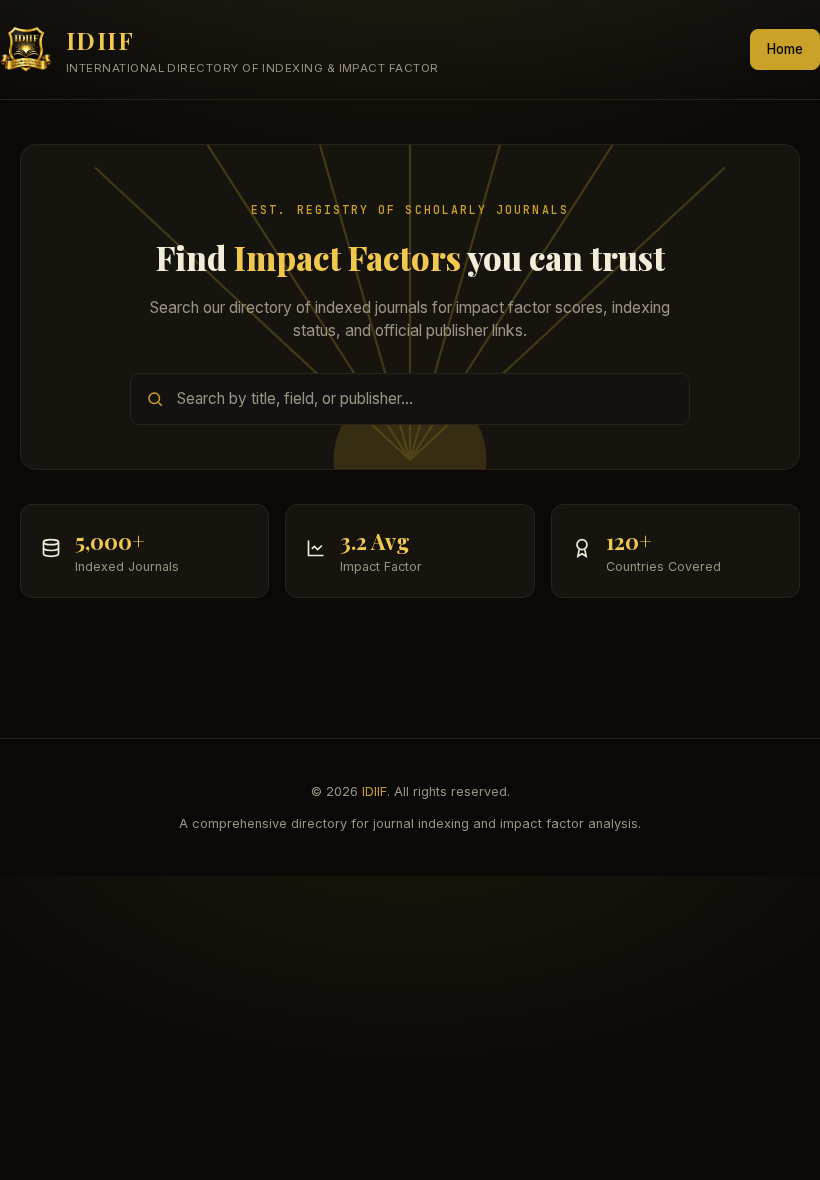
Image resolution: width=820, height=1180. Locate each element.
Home (785, 49)
